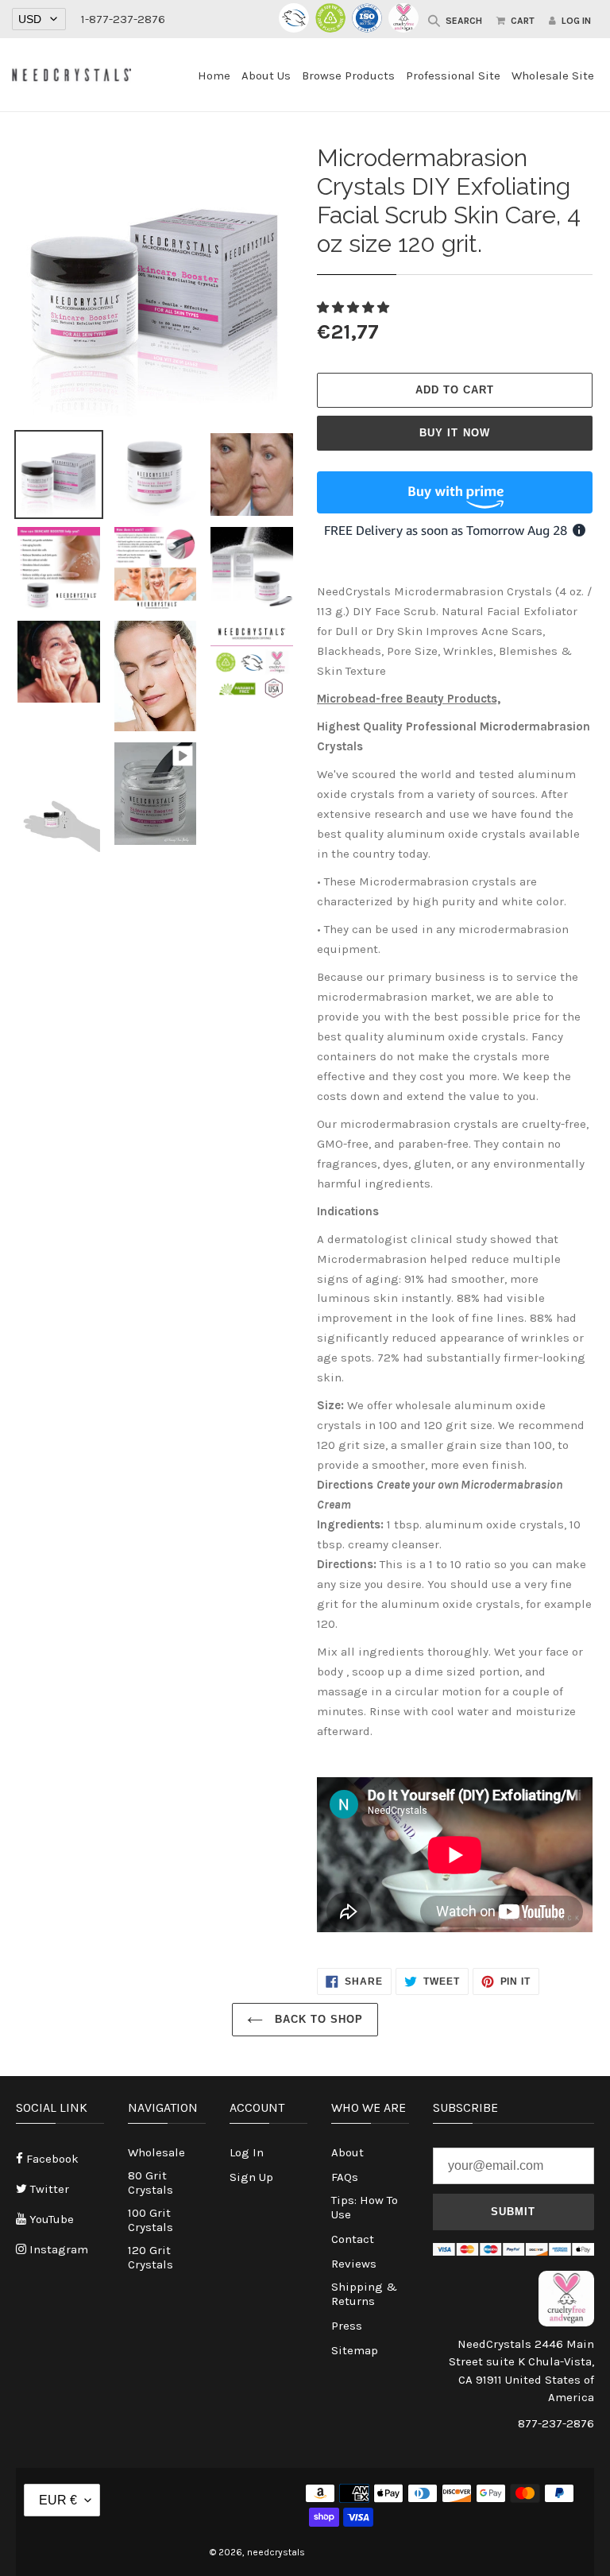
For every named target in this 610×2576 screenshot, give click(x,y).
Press (347, 2326)
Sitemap (355, 2350)
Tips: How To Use (365, 2207)
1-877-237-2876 (123, 19)
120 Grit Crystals (151, 2257)
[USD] (39, 19)
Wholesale (156, 2152)
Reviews (354, 2264)
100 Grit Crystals (151, 2220)
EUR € (58, 2500)
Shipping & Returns (364, 2294)
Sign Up (251, 2177)
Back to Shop (317, 2019)
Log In (247, 2152)
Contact (353, 2239)
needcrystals (276, 2552)
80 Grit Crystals (151, 2183)
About (347, 2152)
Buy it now (454, 433)
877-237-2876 (556, 2423)
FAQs (345, 2177)
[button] (355, 308)
